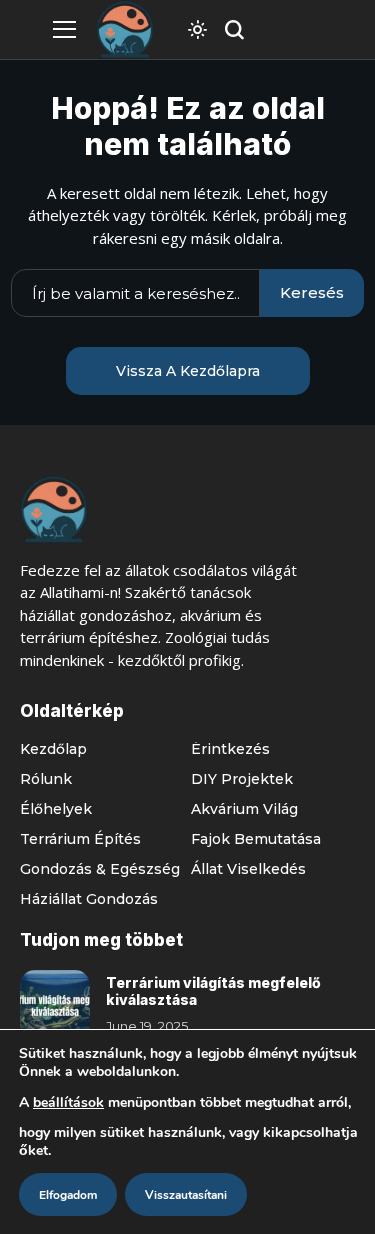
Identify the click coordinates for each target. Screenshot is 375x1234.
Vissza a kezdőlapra (188, 371)
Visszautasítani (186, 1195)
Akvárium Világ (244, 809)
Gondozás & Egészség (100, 869)
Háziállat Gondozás (89, 899)
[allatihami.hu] (125, 29)
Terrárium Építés (80, 839)
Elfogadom (68, 1195)
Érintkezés (230, 749)
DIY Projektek (242, 779)
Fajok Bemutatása (256, 839)
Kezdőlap (53, 749)
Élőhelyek (56, 809)
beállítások (68, 1102)
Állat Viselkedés (248, 869)
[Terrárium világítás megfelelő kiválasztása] (55, 1005)
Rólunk (46, 779)
